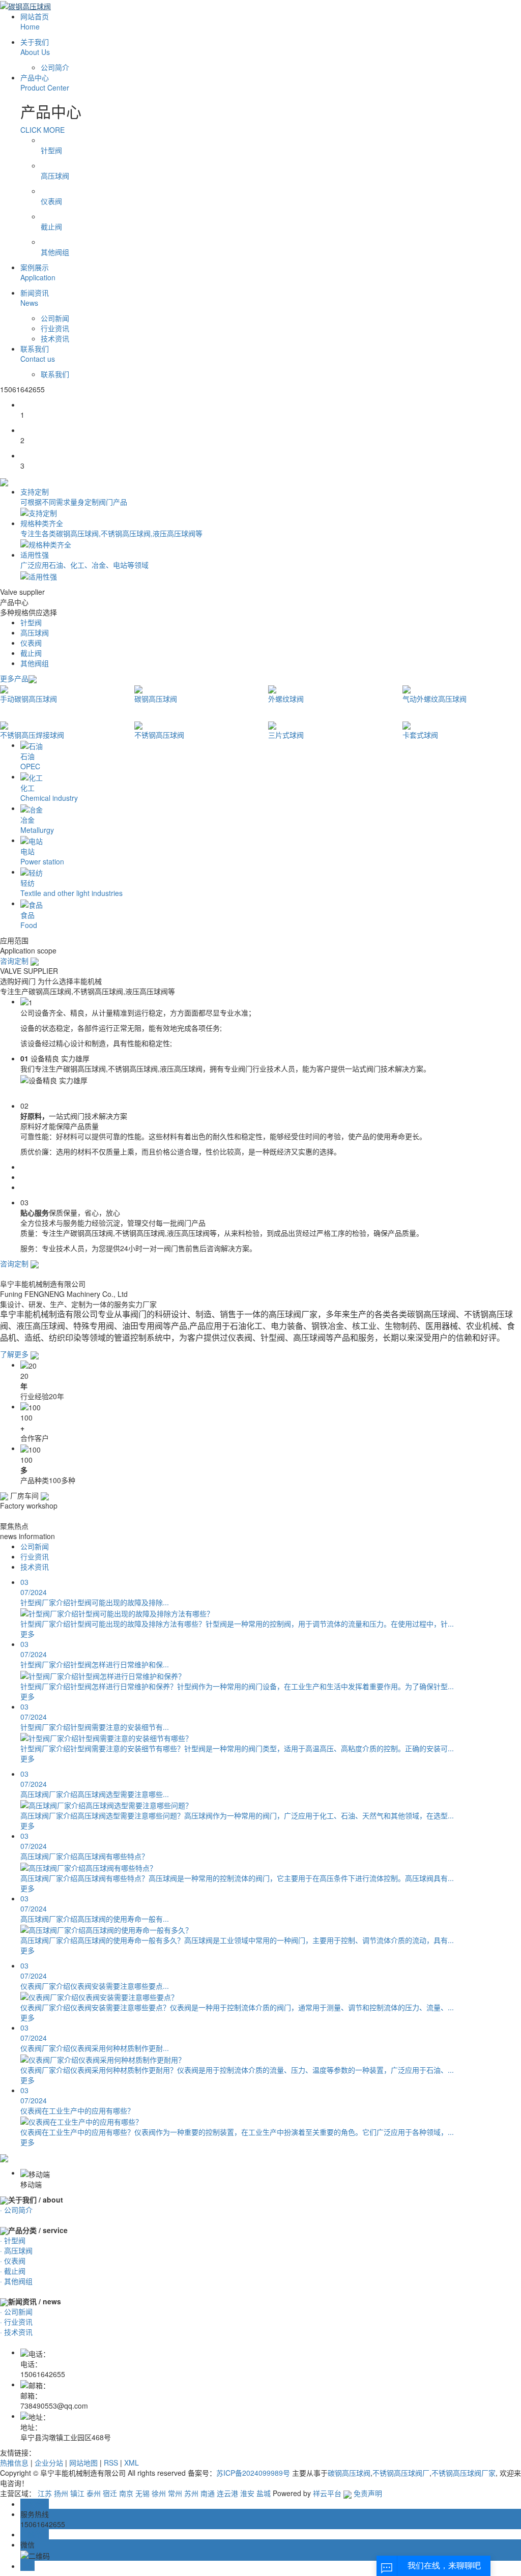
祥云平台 (327, 2493)
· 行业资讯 (16, 2322)
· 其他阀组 (16, 2281)
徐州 (159, 2493)
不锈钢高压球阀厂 (401, 2473)
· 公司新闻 (16, 2311)
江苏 (45, 2493)
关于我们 (35, 47)
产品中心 (45, 82)
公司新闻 (55, 318)
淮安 (247, 2493)
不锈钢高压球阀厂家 (464, 2473)
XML (132, 2463)
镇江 (77, 2493)
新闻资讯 (35, 298)
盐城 (264, 2493)
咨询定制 (15, 961)
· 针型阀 (13, 2240)
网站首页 (35, 21)
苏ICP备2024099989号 (253, 2473)
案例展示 (38, 272)
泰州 (94, 2493)
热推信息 (14, 2463)
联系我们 (38, 354)
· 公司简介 (16, 2210)
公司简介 (55, 67)
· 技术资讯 (16, 2332)
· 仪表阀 (13, 2261)
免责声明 (368, 2493)
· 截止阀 (13, 2271)
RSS (111, 2463)
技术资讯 (55, 338)
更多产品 (14, 678)
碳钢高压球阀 (349, 2473)
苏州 (191, 2493)
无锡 (142, 2493)
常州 (175, 2493)
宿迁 (110, 2493)
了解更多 (15, 1354)
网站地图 (83, 2463)
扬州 (61, 2493)
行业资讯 (55, 328)
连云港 (227, 2493)
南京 (126, 2493)
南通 (208, 2493)
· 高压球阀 (16, 2250)
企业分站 (49, 2463)
